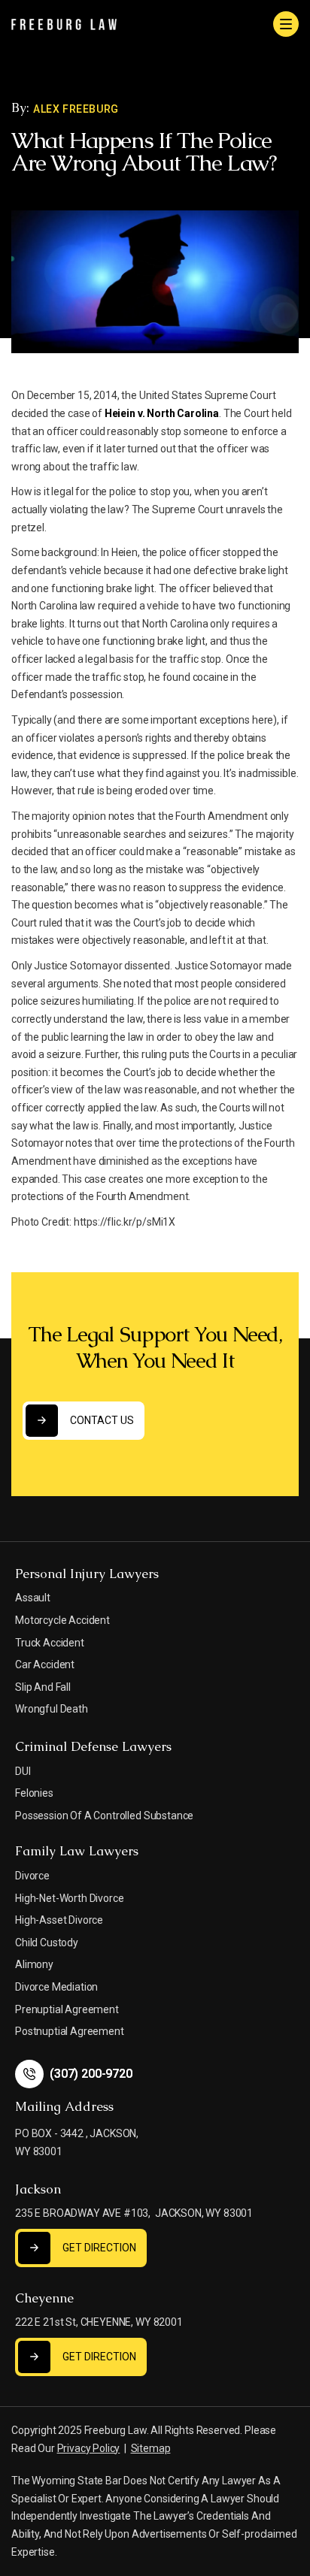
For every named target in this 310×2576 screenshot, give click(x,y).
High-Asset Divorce (59, 1920)
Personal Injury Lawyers (87, 1574)
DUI (23, 1771)
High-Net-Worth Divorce (69, 1898)
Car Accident (45, 1664)
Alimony (34, 1964)
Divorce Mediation (56, 1987)
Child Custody (47, 1943)
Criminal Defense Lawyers (93, 1746)
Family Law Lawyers (77, 1851)
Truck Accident (50, 1643)
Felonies (34, 1793)
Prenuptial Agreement (67, 2009)
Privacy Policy (89, 2448)
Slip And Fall (43, 1687)
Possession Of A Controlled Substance (104, 1816)
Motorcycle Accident (62, 1620)
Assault (33, 1598)
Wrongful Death (52, 1709)
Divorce (32, 1876)
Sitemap (151, 2448)
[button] (286, 24)
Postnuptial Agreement (70, 2031)
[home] (64, 24)
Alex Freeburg (76, 109)
